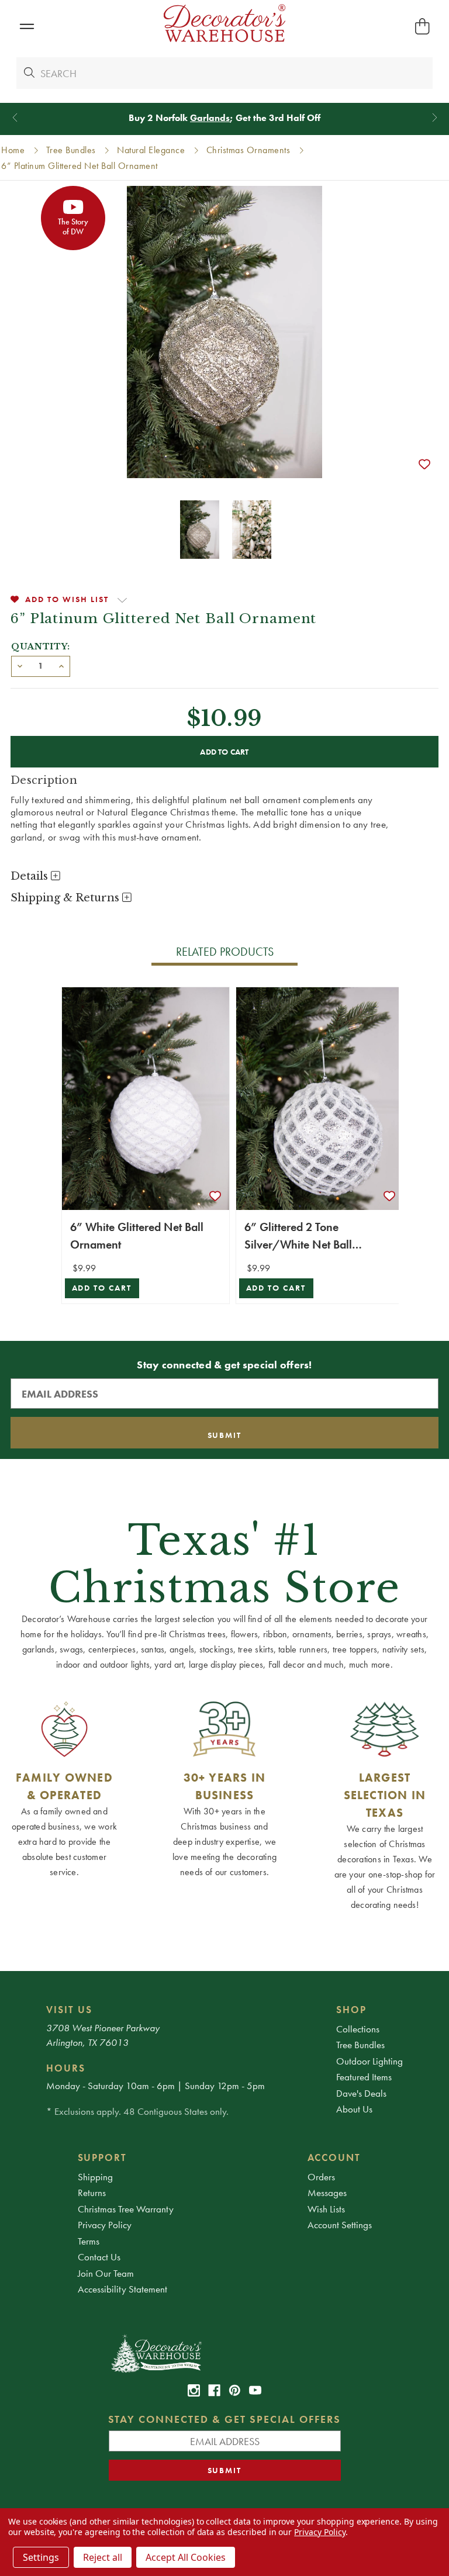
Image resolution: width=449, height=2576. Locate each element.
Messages (327, 2193)
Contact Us (99, 2257)
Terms (89, 2241)
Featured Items (364, 2077)
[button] (27, 27)
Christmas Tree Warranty (126, 2209)
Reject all (103, 2557)
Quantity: (41, 646)
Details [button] (31, 876)
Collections (358, 2029)
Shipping (95, 2177)
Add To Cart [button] (102, 1288)
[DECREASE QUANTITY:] (20, 665)
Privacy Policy (105, 2225)
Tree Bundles (360, 2045)
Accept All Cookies (186, 2557)
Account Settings (340, 2225)
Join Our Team (106, 2273)
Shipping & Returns (66, 898)
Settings (41, 2557)
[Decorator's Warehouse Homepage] (225, 2353)
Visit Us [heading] (69, 2010)
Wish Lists (326, 2209)
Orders (321, 2177)
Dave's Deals (361, 2093)
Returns (92, 2193)
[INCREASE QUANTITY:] (61, 665)
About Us (354, 2109)
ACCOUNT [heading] (334, 2157)
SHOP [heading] (351, 2010)
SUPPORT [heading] (103, 2157)
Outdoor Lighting (369, 2061)
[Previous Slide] (15, 118)
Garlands (210, 118)
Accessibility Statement (122, 2289)
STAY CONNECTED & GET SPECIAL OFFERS (225, 2419)
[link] (194, 2390)
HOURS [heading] (66, 2068)
